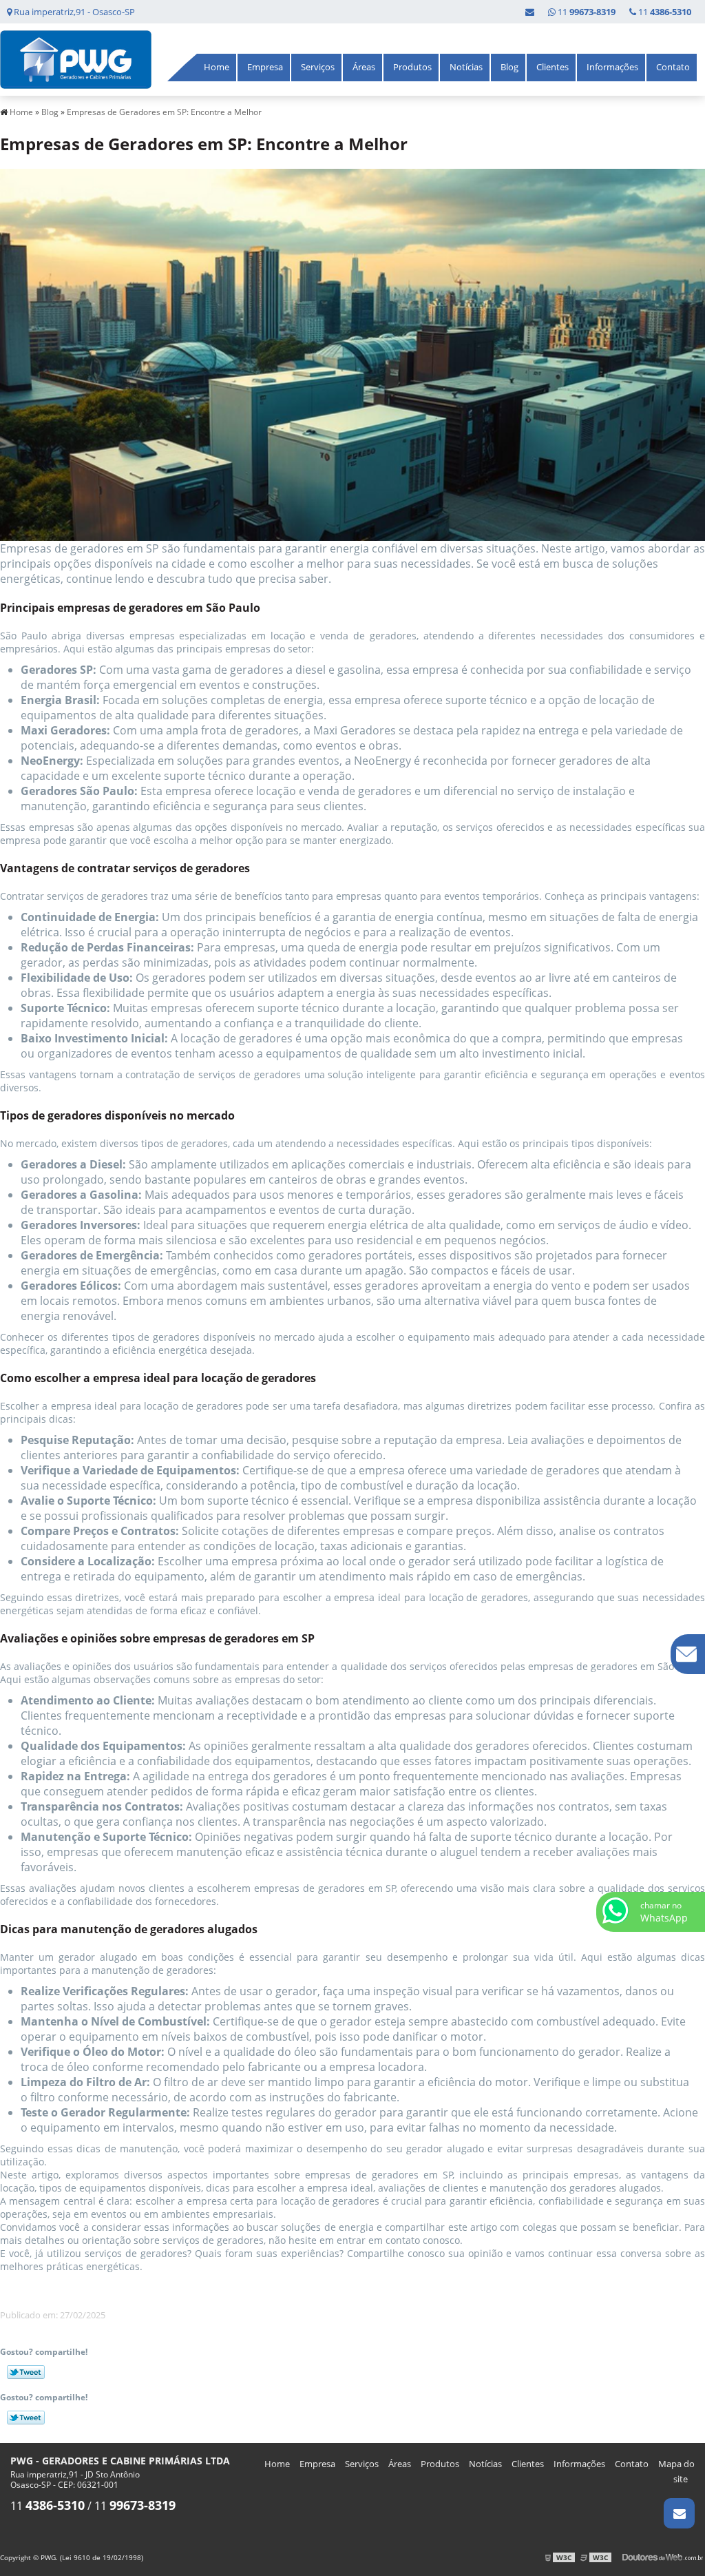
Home (217, 67)
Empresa (265, 67)
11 (664, 12)
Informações (612, 67)
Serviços (318, 67)
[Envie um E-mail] (530, 12)
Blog (509, 67)
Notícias (466, 67)
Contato (673, 67)
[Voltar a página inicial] (76, 59)
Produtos (412, 67)
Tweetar (26, 2372)
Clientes (553, 67)
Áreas (364, 67)
